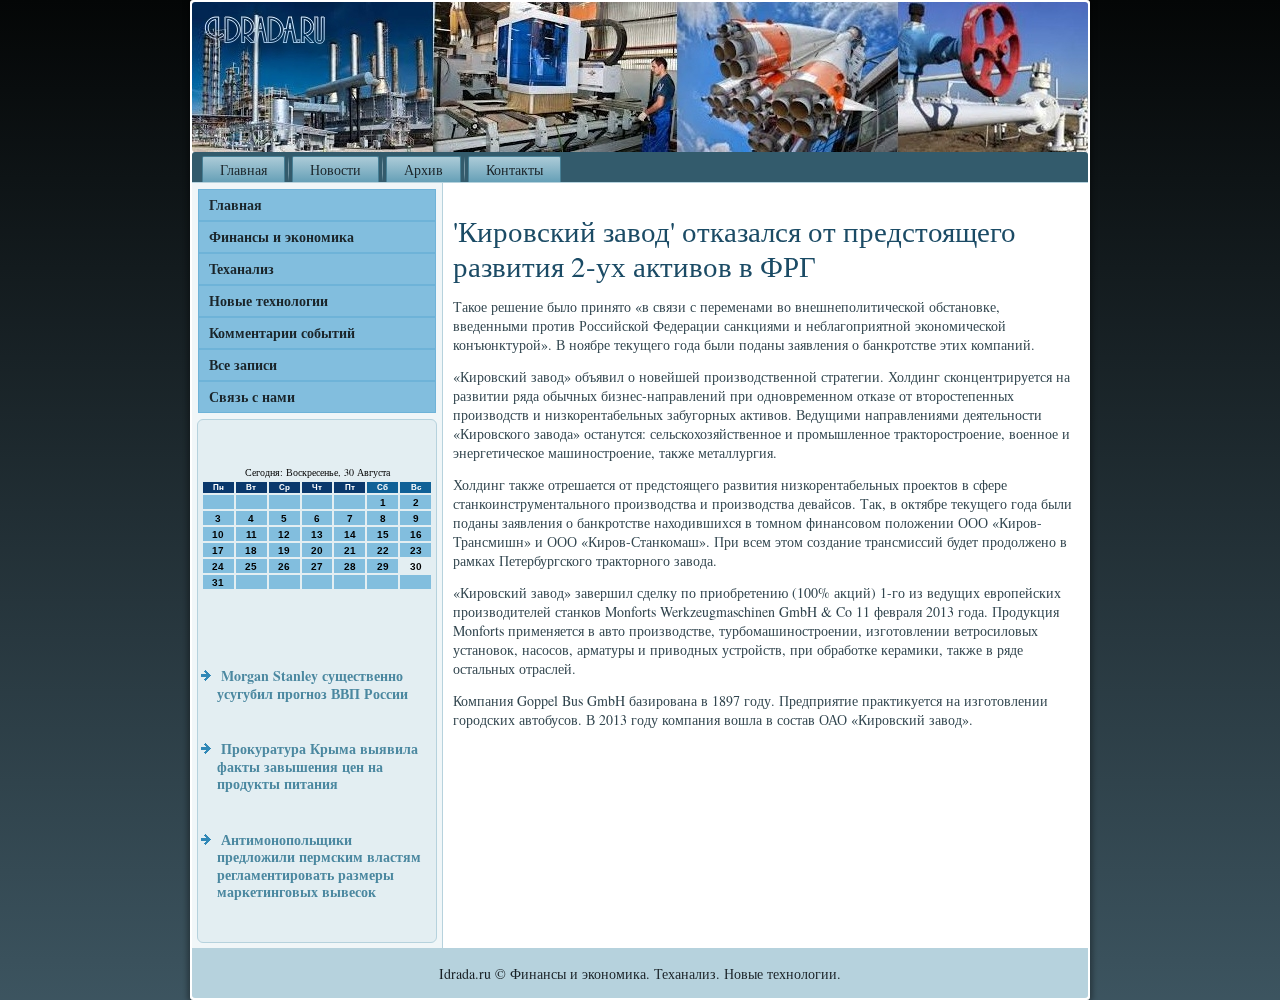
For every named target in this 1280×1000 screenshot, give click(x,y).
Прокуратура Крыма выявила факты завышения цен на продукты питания (317, 766)
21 (350, 550)
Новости (335, 169)
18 (251, 550)
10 (218, 534)
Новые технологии (268, 300)
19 (284, 550)
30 (416, 566)
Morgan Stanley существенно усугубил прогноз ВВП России (312, 684)
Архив (423, 169)
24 (218, 566)
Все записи (243, 364)
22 (383, 550)
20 (317, 550)
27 (317, 566)
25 (251, 566)
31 (218, 582)
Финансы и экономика (281, 236)
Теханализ (241, 268)
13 (317, 534)
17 (218, 550)
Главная (243, 169)
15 (383, 534)
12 (284, 534)
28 (350, 566)
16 (416, 534)
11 (251, 534)
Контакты (514, 169)
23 (416, 550)
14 (350, 534)
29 (383, 566)
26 (284, 566)
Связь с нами (252, 396)
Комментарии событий (282, 332)
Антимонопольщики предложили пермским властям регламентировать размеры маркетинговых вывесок (319, 866)
